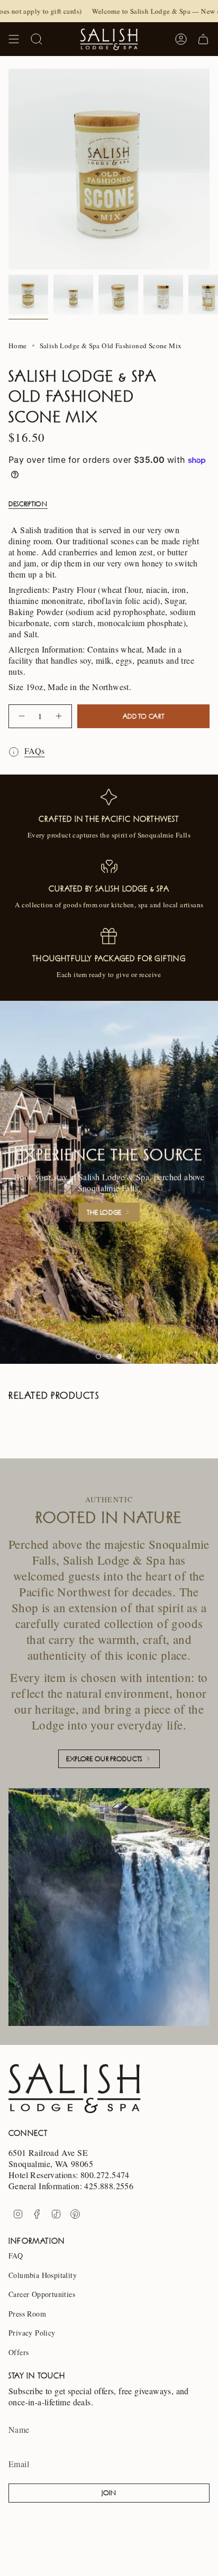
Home (18, 346)
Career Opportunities (42, 2294)
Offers (19, 2352)
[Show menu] (14, 39)
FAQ (16, 2256)
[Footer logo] (75, 2088)
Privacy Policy (32, 2333)
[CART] (203, 39)
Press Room (27, 2314)
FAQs (35, 751)
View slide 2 (109, 1356)
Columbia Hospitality (43, 2275)
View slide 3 (120, 1356)
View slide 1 (98, 1356)
